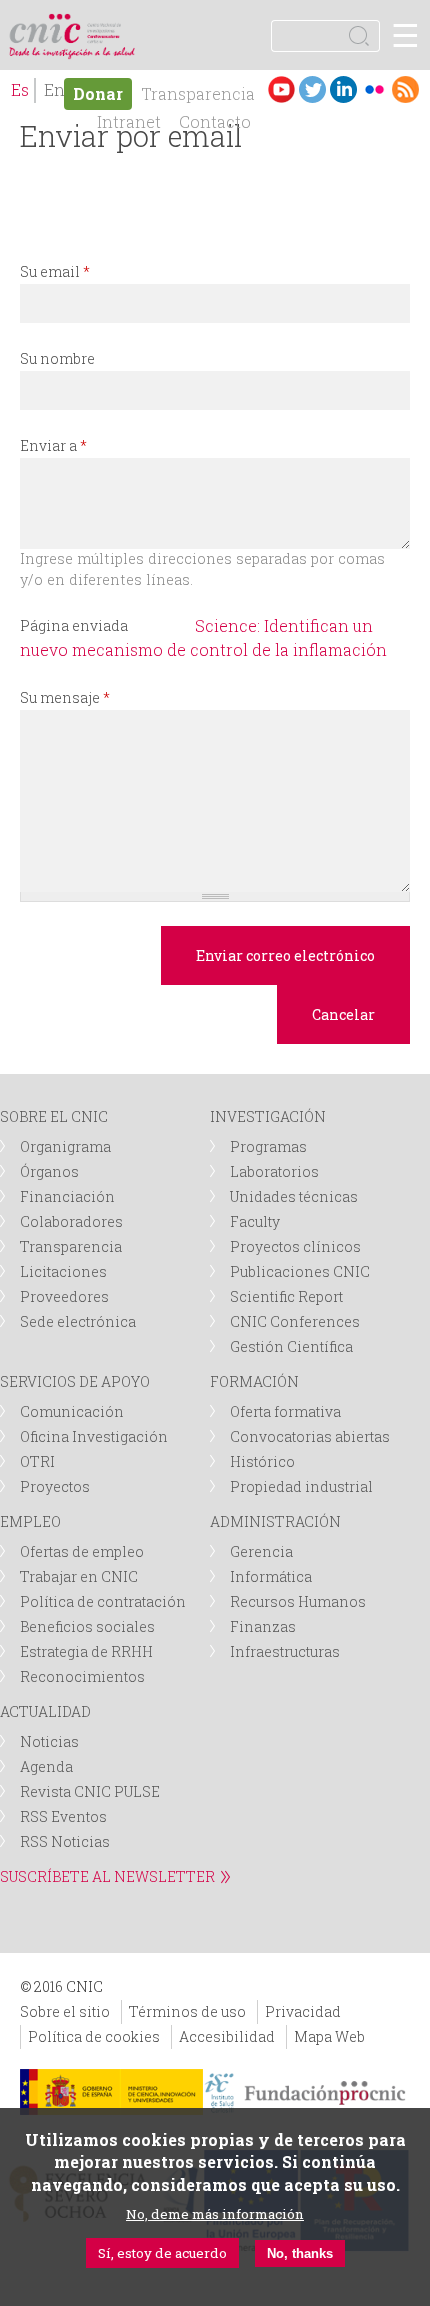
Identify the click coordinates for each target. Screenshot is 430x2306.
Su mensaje (65, 697)
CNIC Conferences (295, 1321)
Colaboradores (71, 1221)
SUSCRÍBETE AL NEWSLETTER (107, 1876)
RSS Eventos (63, 1816)
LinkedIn (343, 89)
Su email (55, 271)
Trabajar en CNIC (79, 1576)
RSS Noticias (65, 1841)
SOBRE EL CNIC (54, 1116)
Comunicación (72, 1411)
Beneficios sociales (87, 1626)
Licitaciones (63, 1271)
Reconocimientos (82, 1676)
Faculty (255, 1221)
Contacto (215, 121)
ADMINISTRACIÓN (275, 1521)
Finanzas (263, 1626)
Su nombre (57, 358)
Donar (98, 93)
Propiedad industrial (301, 1486)
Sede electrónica (78, 1321)
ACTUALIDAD (45, 1711)
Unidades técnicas (294, 1196)
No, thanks (300, 2253)
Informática (271, 1576)
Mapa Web (329, 2036)
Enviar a (53, 445)
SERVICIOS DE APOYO (75, 1381)
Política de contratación (103, 1601)
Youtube (281, 89)
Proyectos (55, 1486)
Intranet (129, 121)
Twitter (312, 89)
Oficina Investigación (94, 1436)
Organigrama (65, 1146)
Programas (268, 1146)
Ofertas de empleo (82, 1551)
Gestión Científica (291, 1346)
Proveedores (64, 1296)
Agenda (46, 1766)
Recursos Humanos (298, 1601)
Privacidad (303, 2011)
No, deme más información (215, 2214)
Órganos (49, 1171)
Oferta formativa (285, 1411)
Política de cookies (94, 2036)
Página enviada (74, 625)
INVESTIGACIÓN (268, 1116)
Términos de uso (187, 2011)
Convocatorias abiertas (310, 1436)
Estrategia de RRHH (86, 1651)
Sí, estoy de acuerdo (162, 2253)
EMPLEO (30, 1521)
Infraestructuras (285, 1651)
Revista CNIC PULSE (90, 1791)
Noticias (49, 1741)
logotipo (104, 24)
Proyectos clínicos (295, 1246)
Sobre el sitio (65, 2011)
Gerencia (261, 1551)
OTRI (37, 1461)
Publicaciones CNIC (300, 1271)
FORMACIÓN (254, 1381)
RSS (405, 89)
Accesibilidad (227, 2036)
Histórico (262, 1461)
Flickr (374, 89)
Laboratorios (274, 1171)
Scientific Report (286, 1296)
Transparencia (198, 93)
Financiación (67, 1196)
